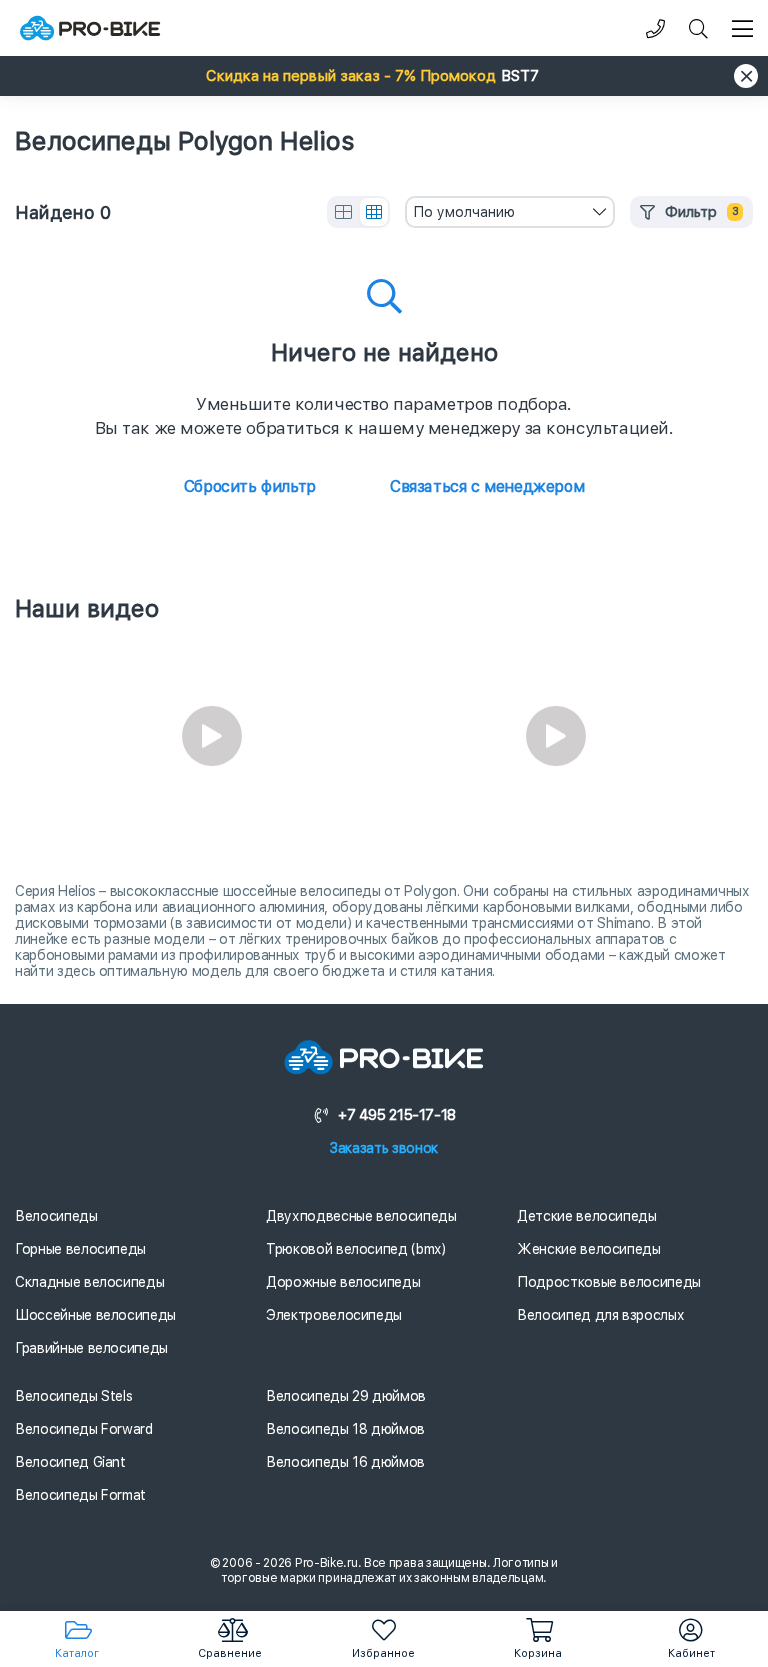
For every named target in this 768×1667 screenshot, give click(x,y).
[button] (384, 76)
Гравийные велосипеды (91, 1348)
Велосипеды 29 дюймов (346, 1396)
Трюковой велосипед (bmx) (356, 1249)
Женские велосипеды (589, 1249)
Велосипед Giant (70, 1462)
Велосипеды (56, 1216)
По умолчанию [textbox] (464, 212)
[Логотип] (90, 28)
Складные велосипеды (89, 1282)
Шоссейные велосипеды (95, 1315)
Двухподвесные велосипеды (361, 1216)
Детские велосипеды (587, 1216)
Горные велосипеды (80, 1249)
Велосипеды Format (80, 1495)
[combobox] (510, 212)
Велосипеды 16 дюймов (345, 1462)
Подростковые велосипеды (609, 1282)
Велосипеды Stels (73, 1396)
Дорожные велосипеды (343, 1282)
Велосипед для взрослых (600, 1315)
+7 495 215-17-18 (397, 1115)
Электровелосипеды (334, 1315)
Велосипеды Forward (84, 1429)
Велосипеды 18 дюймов (345, 1429)
